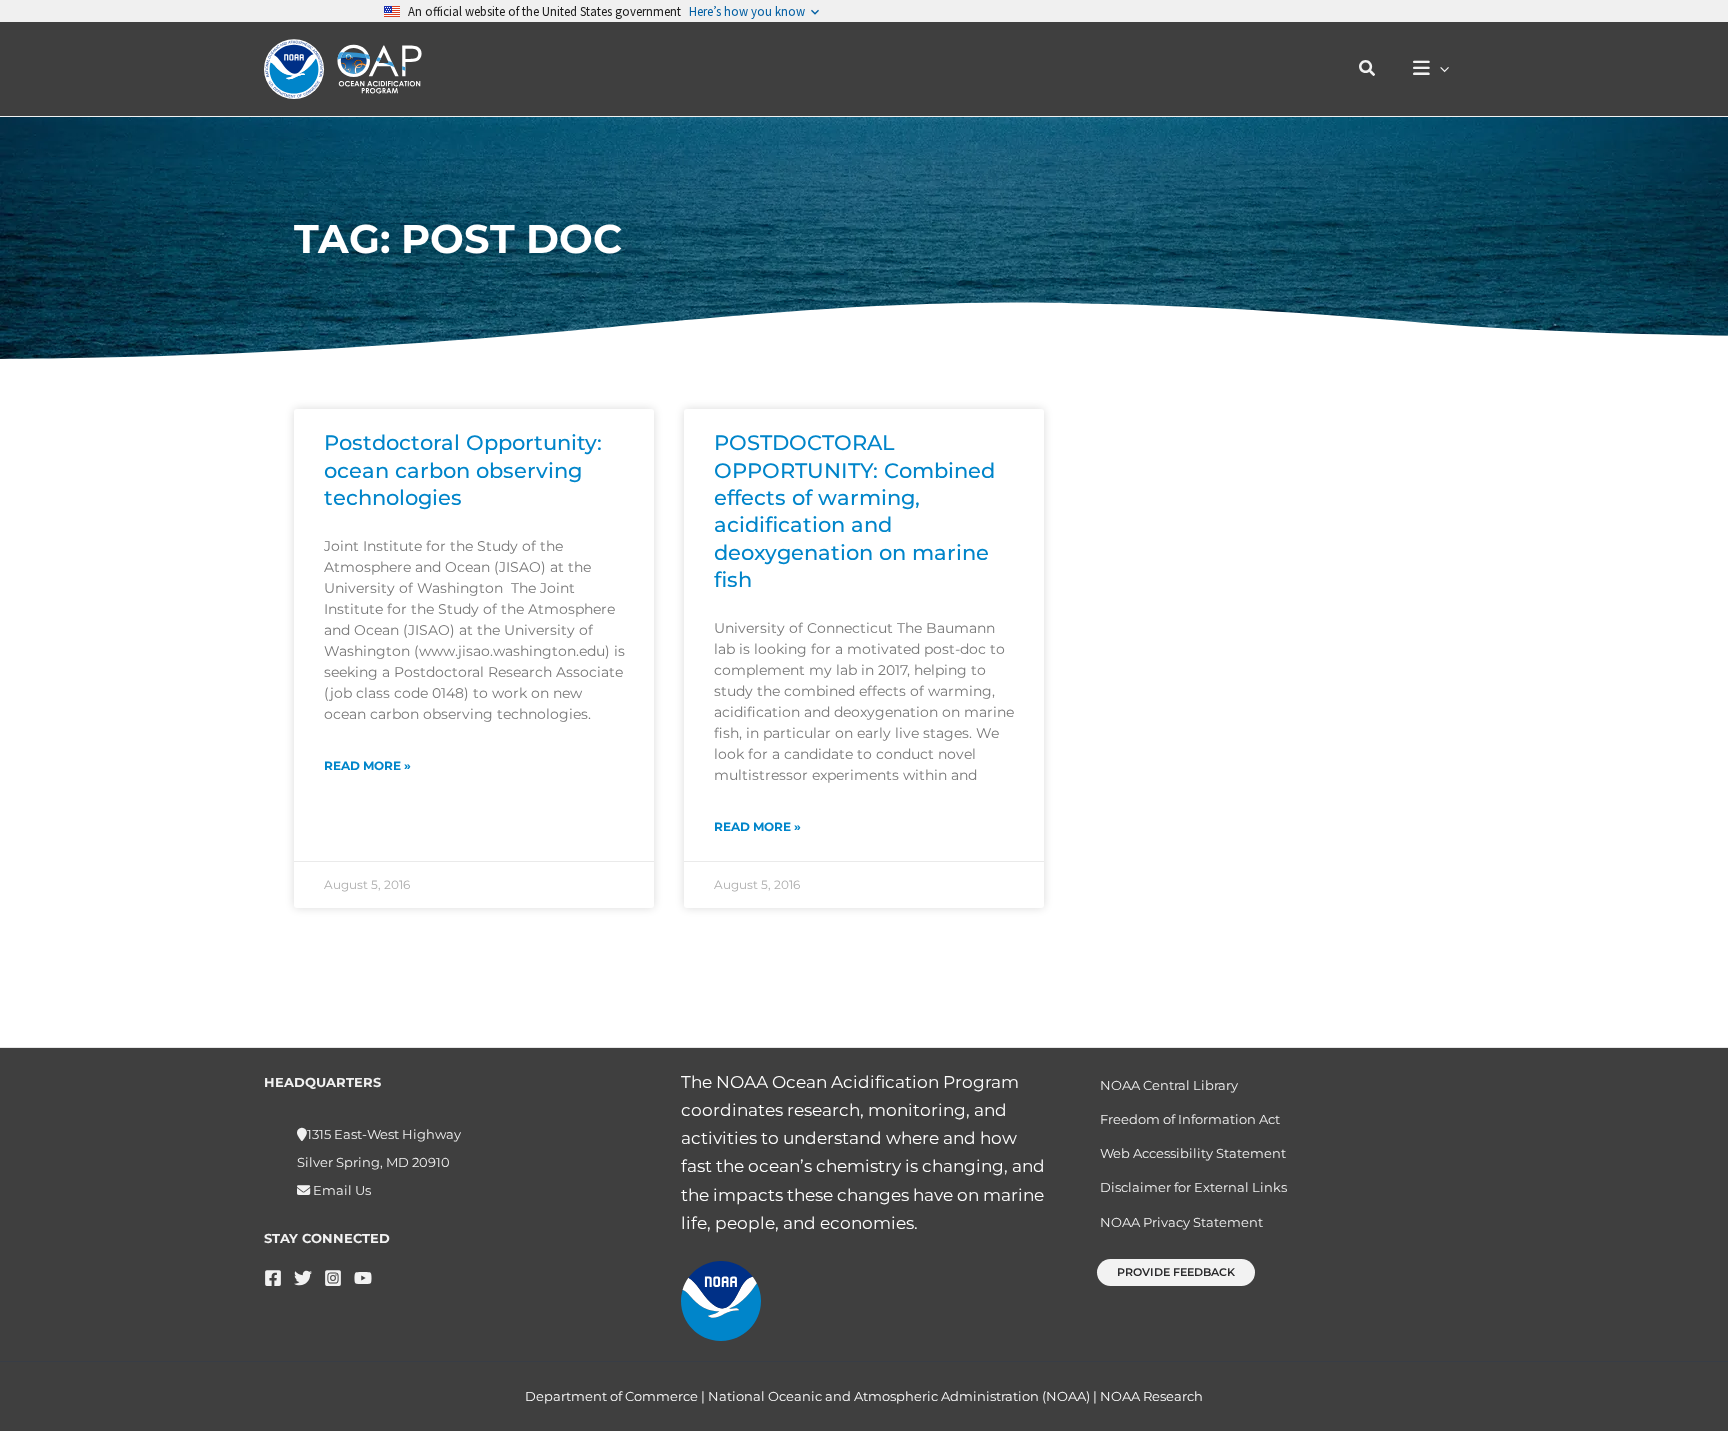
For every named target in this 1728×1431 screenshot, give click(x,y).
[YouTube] (363, 1278)
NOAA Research (1151, 1396)
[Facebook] (273, 1278)
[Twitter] (303, 1278)
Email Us (340, 1190)
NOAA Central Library (1169, 1085)
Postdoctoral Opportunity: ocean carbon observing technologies (463, 470)
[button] (1368, 69)
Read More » (367, 765)
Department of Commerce (611, 1396)
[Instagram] (333, 1278)
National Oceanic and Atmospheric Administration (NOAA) (899, 1396)
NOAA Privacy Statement (1181, 1222)
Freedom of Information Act (1190, 1119)
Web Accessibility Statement (1193, 1153)
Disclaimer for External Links (1193, 1187)
